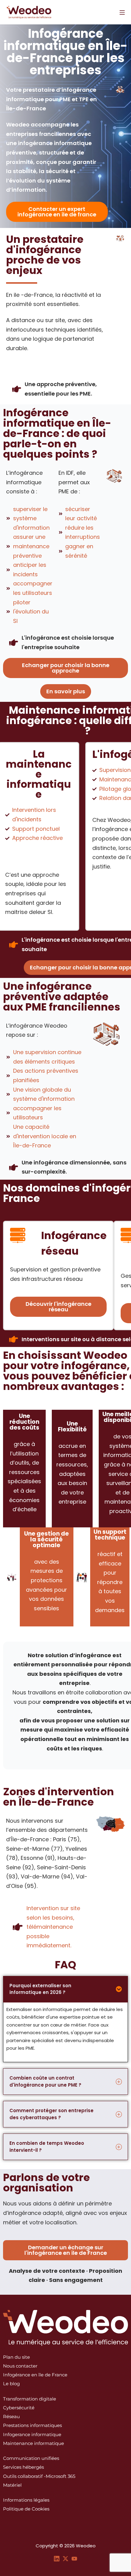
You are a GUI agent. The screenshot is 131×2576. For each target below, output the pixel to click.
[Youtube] (74, 2558)
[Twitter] (65, 2558)
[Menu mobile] (122, 12)
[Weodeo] (29, 12)
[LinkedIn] (57, 2558)
